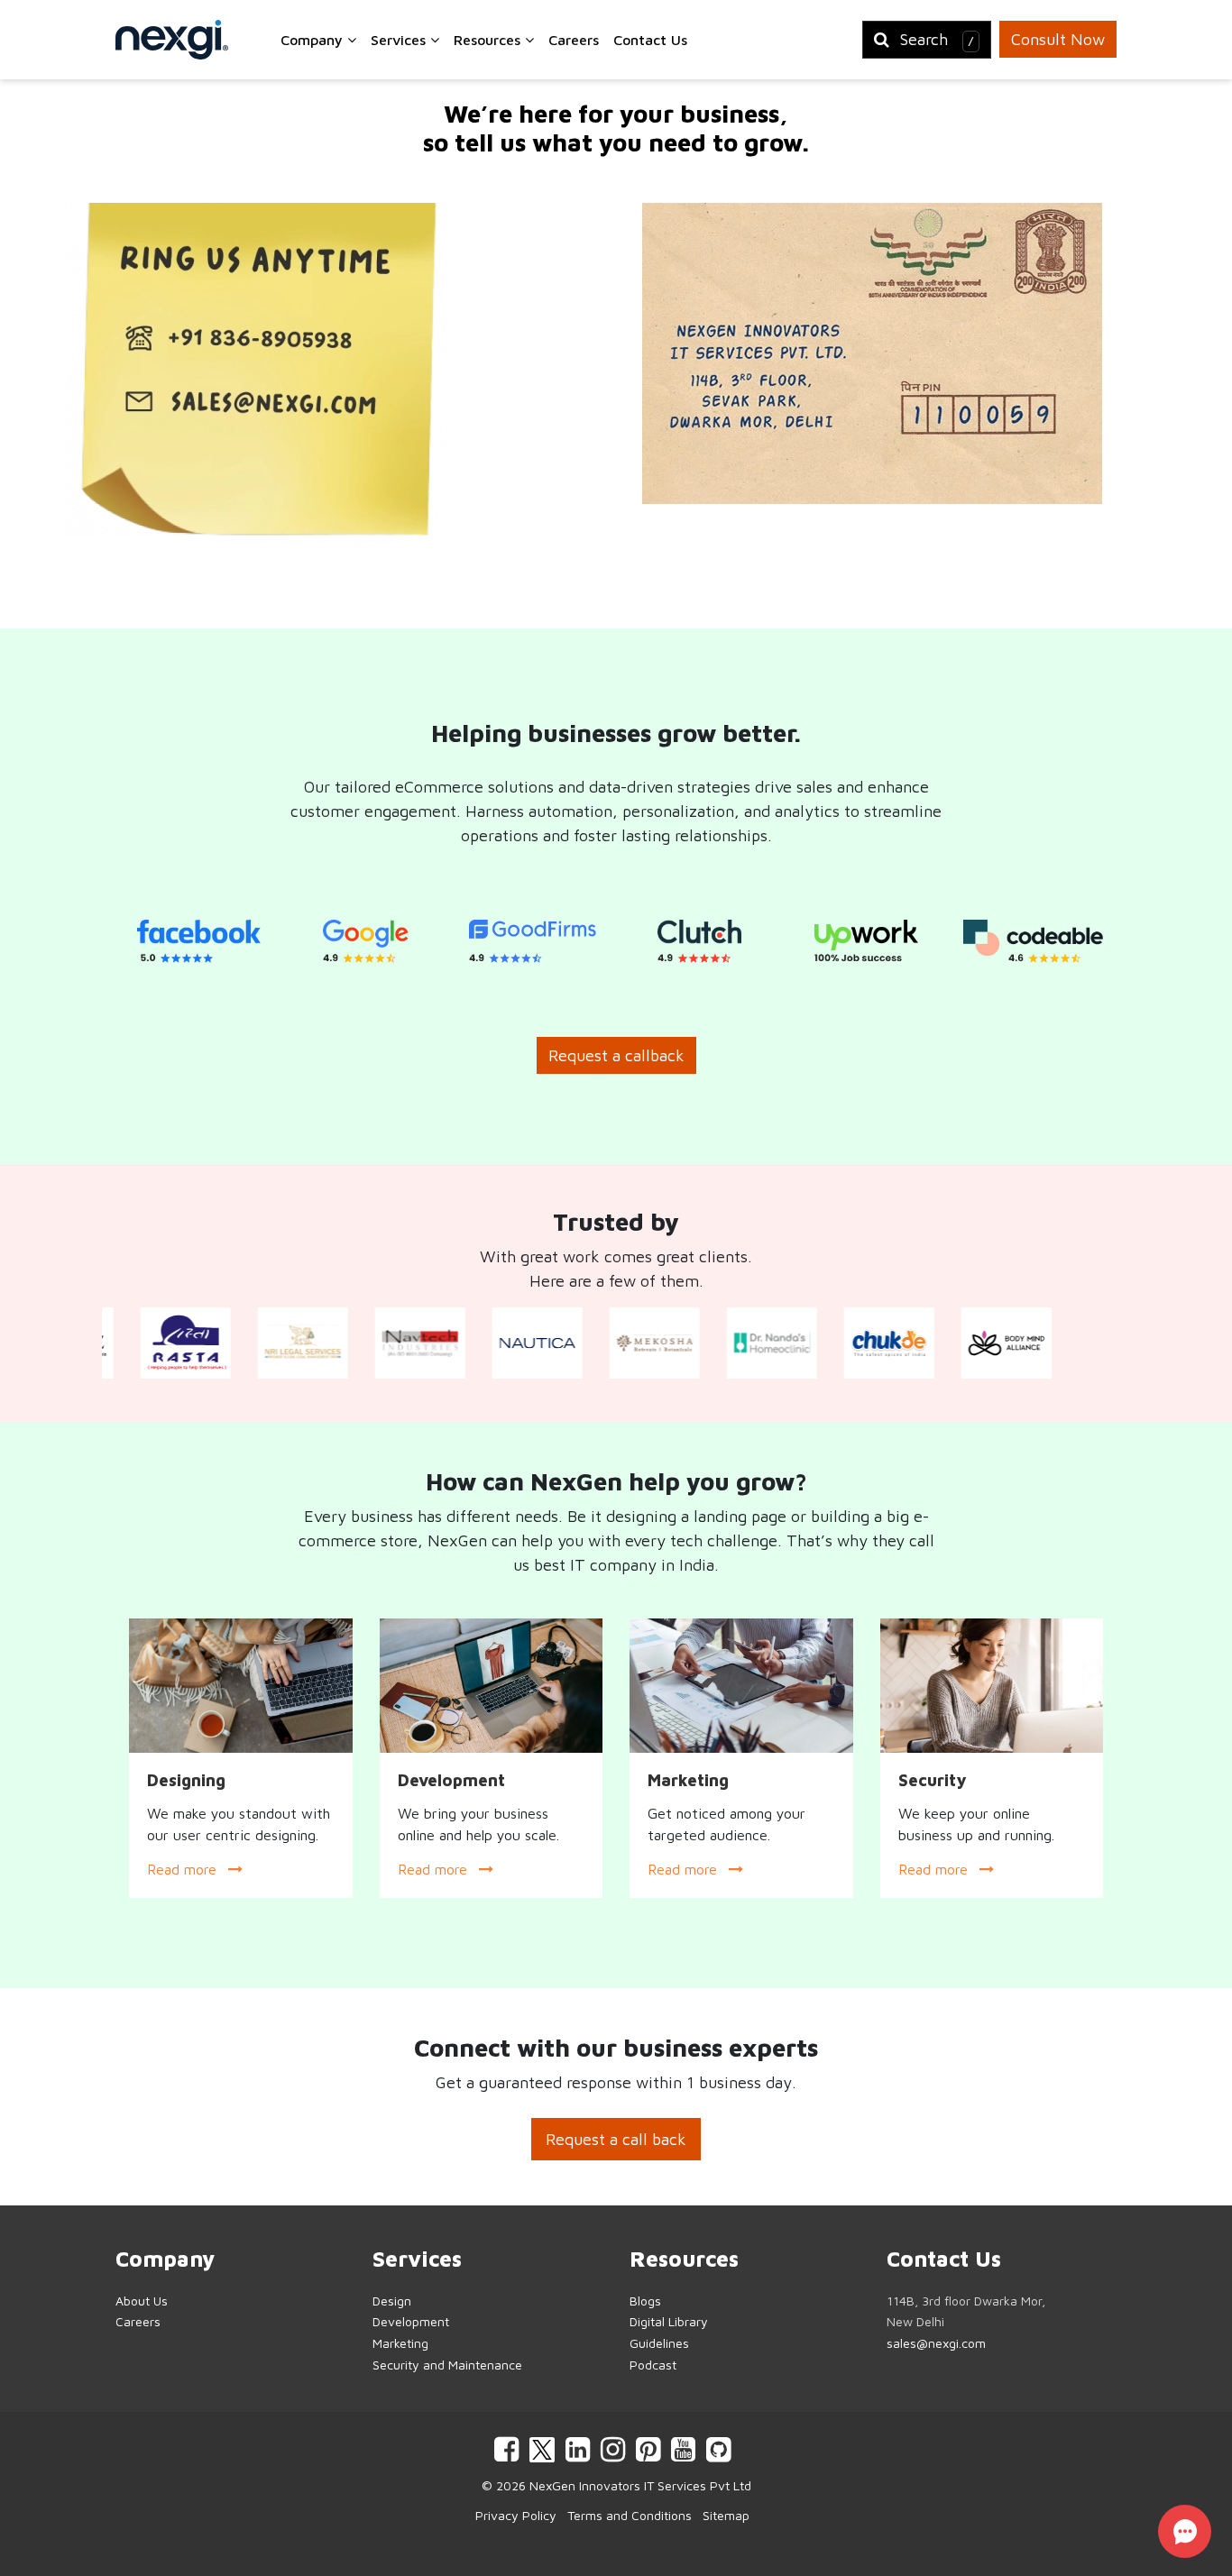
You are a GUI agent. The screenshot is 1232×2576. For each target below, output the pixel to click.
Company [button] (314, 40)
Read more (184, 1869)
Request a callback (616, 1055)
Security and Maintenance (447, 2365)
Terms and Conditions (630, 2515)
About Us (142, 2301)
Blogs (645, 2301)
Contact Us (650, 40)
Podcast (653, 2365)
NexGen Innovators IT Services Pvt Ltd (640, 2485)
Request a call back (616, 2139)
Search (937, 39)
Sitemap (726, 2515)
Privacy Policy (516, 2515)
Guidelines (659, 2343)
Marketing (400, 2343)
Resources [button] (489, 40)
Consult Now (1058, 39)
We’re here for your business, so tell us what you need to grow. (616, 128)
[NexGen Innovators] (172, 40)
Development (411, 2321)
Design (392, 2301)
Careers (574, 40)
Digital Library (669, 2321)
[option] (199, 942)
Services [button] (400, 40)
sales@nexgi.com (936, 2343)
